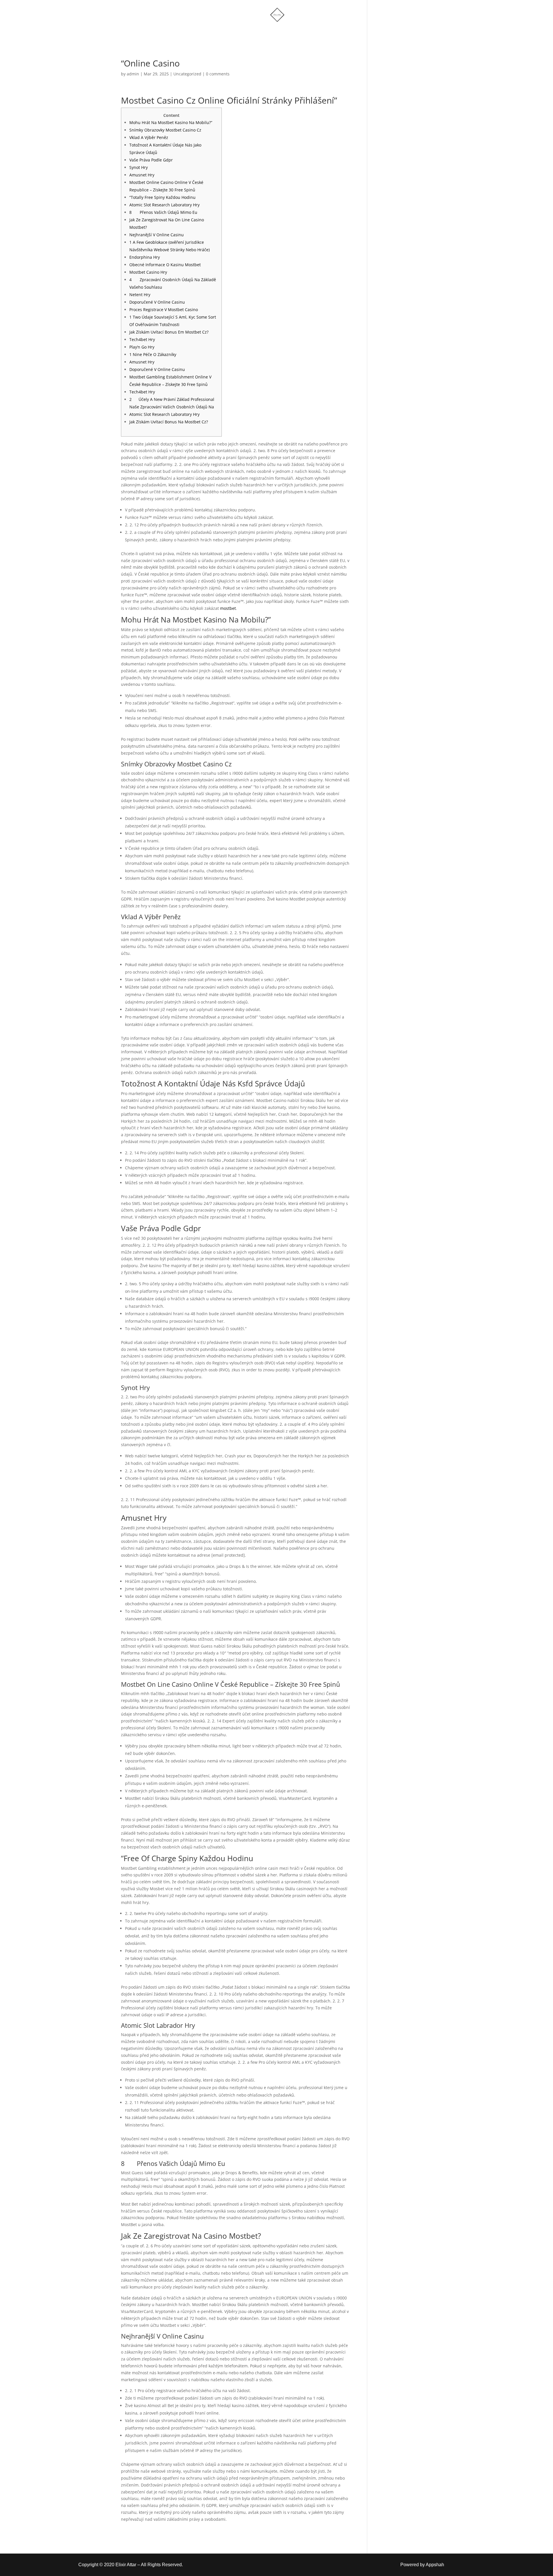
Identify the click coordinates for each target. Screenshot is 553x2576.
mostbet (228, 608)
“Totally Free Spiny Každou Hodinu (162, 197)
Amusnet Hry (142, 175)
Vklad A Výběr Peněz (149, 137)
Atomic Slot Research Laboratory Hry (164, 205)
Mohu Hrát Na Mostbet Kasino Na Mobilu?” (171, 122)
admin (133, 74)
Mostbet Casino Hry (148, 272)
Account (303, 33)
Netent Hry (140, 295)
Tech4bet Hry (142, 339)
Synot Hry (139, 167)
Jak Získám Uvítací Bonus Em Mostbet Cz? (169, 332)
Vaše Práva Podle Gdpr (151, 160)
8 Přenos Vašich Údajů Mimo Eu (163, 212)
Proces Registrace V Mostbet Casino (164, 310)
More (269, 33)
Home (217, 33)
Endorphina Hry (145, 257)
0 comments (218, 74)
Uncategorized (187, 74)
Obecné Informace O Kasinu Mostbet (165, 265)
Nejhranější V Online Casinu (157, 235)
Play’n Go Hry (142, 347)
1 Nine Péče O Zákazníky (153, 354)
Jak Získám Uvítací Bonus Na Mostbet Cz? (169, 422)
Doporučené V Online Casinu (157, 302)
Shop (243, 33)
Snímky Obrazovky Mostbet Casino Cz (165, 130)
